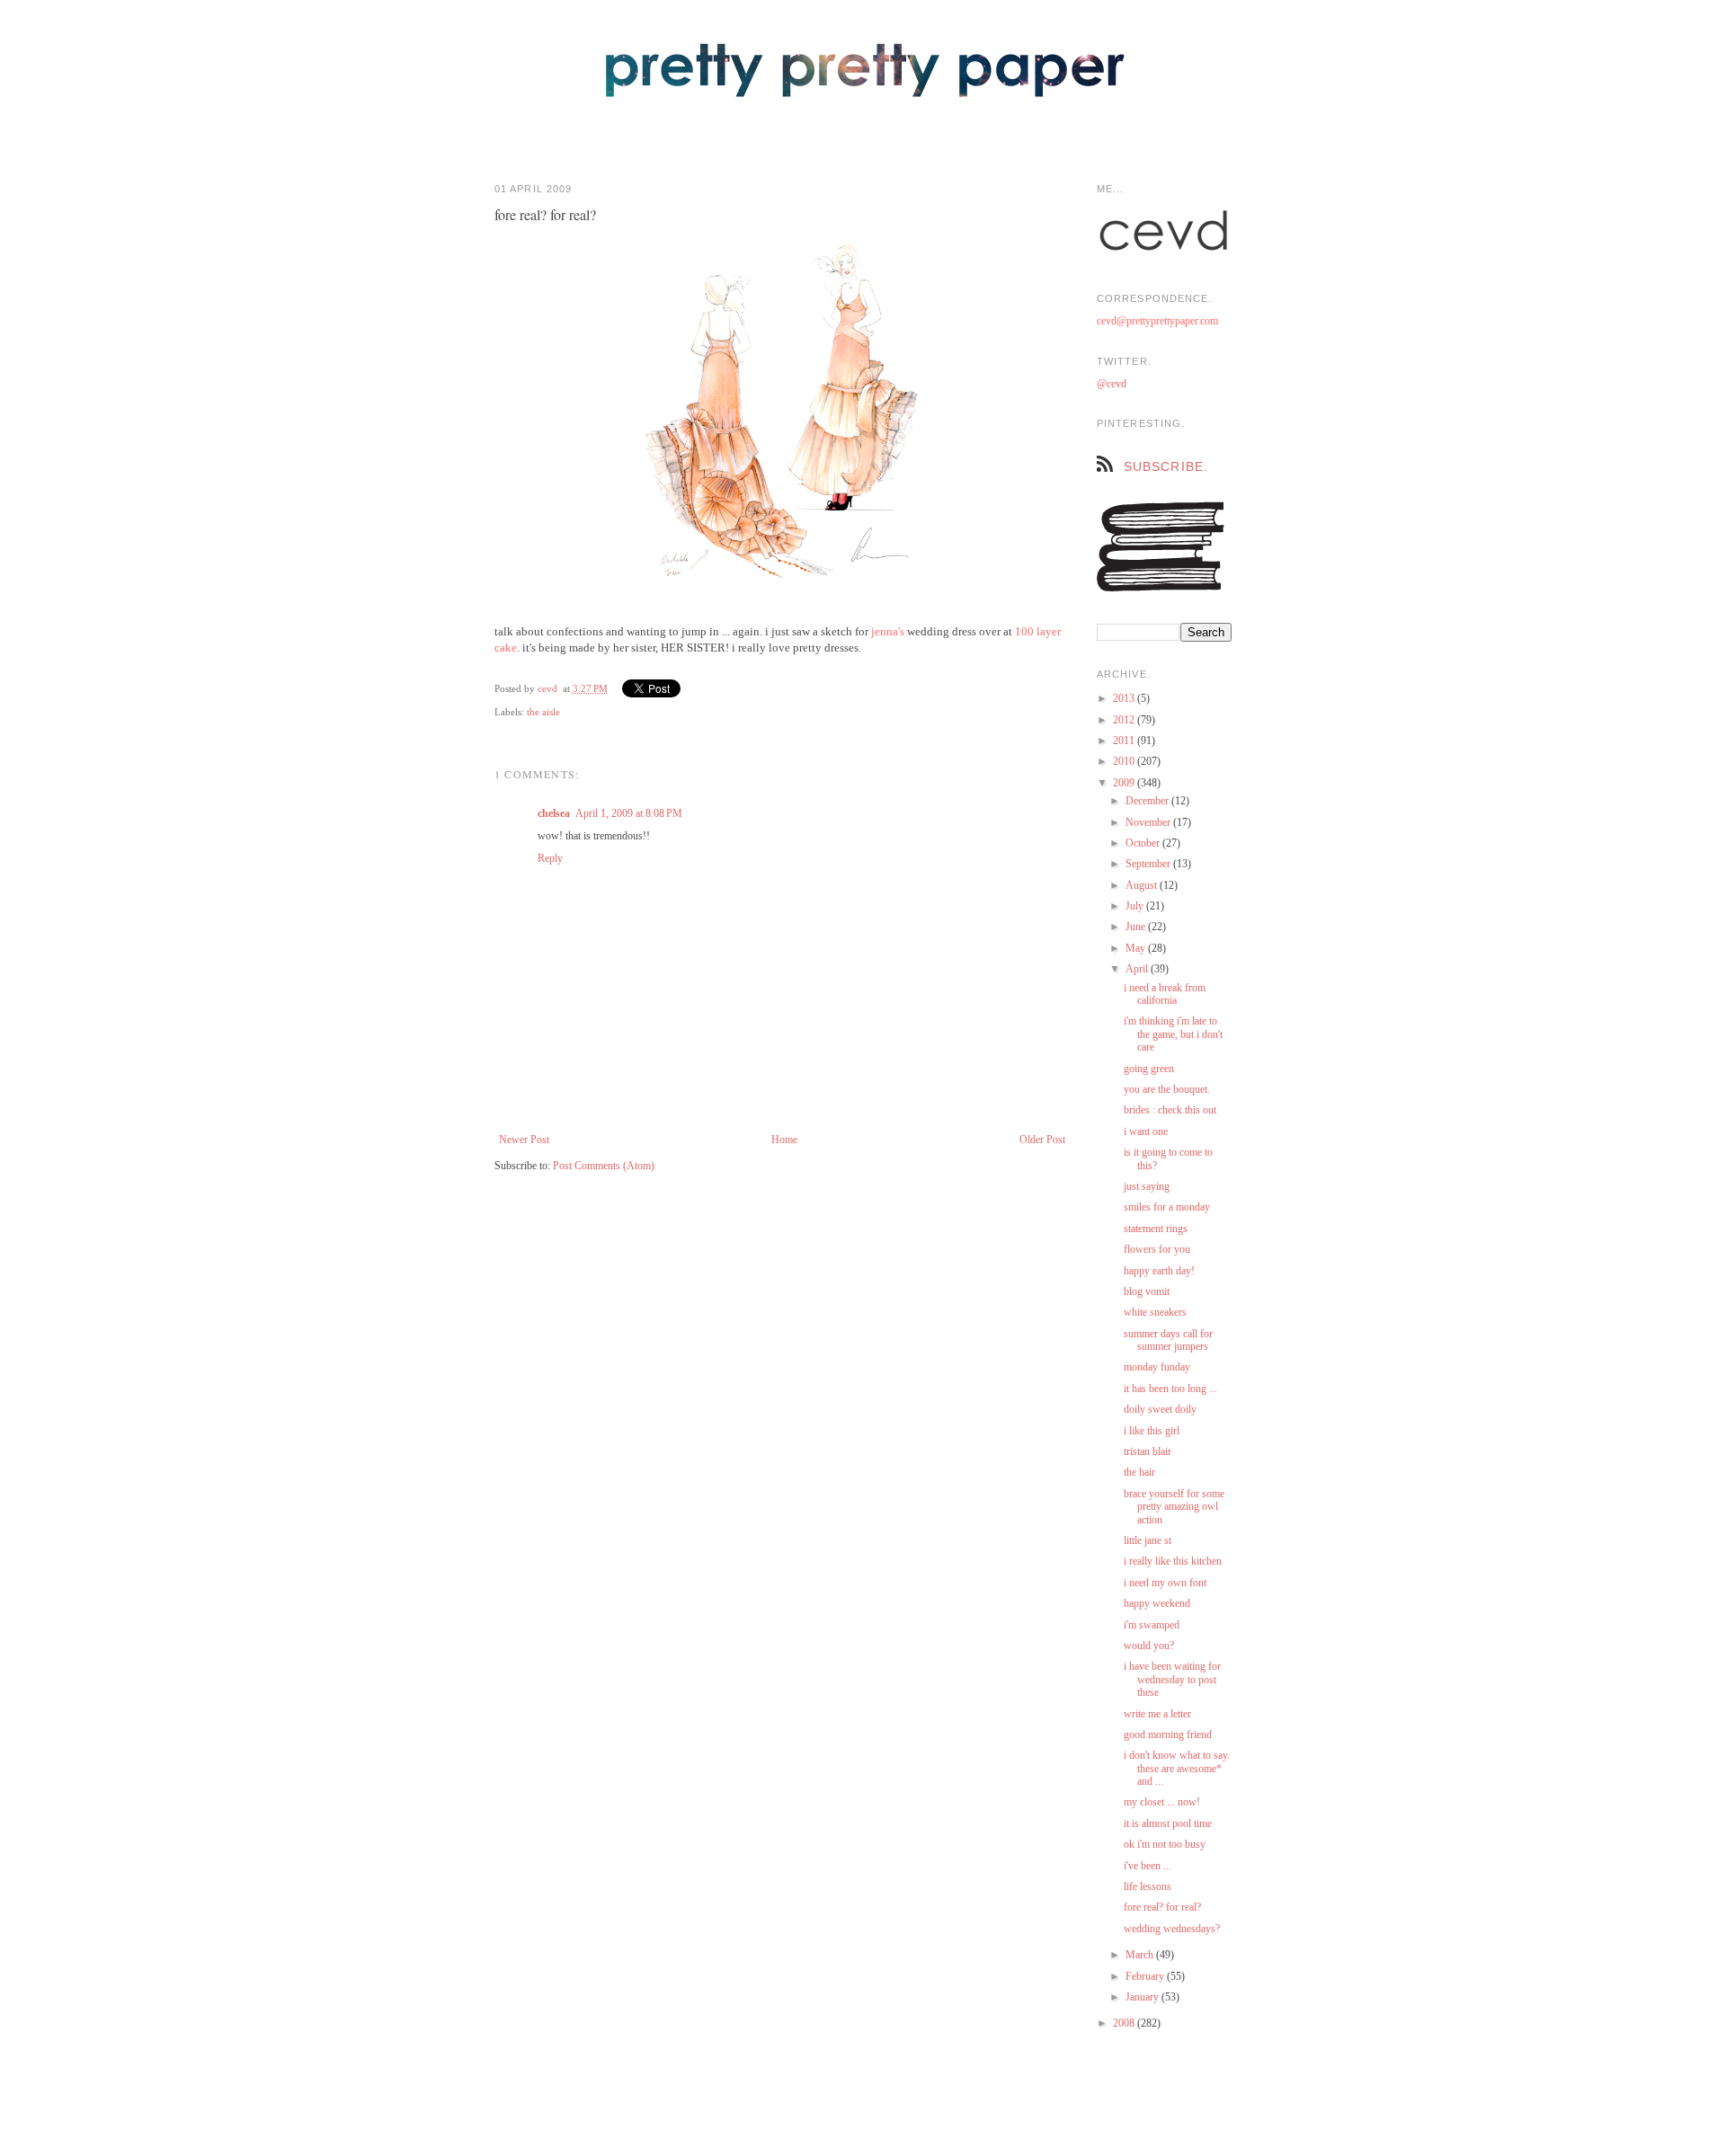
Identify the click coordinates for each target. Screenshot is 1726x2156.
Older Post (1042, 1140)
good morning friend (1168, 1735)
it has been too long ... (1170, 1389)
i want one (1146, 1131)
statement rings (1156, 1229)
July (1136, 906)
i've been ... (1148, 1866)
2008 (1125, 2023)
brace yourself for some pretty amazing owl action (1174, 1507)
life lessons (1148, 1886)
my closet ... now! (1162, 1802)
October (1144, 843)
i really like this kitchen (1173, 1561)
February (1146, 1976)
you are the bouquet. (1167, 1089)
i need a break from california (1165, 994)
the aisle (543, 712)
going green (1149, 1069)
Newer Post (524, 1140)
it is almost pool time (1168, 1823)
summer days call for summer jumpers (1168, 1340)
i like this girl (1152, 1431)
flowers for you (1157, 1249)
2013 (1125, 698)
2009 (1125, 783)
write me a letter (1157, 1714)
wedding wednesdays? (1172, 1929)
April (1138, 969)
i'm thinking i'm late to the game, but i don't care (1173, 1034)
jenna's (888, 631)
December (1148, 801)
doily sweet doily (1160, 1409)
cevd (547, 688)
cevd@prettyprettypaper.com (1157, 321)
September (1149, 864)
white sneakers (1155, 1312)
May (1137, 948)
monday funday (1157, 1367)
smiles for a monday (1167, 1207)
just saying (1147, 1186)
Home (784, 1140)
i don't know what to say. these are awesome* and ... (1177, 1768)
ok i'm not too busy (1165, 1844)
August (1143, 885)
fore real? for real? (1162, 1907)
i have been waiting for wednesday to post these (1172, 1679)
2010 (1125, 761)
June (1137, 927)
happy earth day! (1159, 1271)
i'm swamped (1152, 1625)
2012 (1125, 720)
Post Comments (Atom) (604, 1166)
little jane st (1148, 1540)
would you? (1149, 1646)
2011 (1125, 741)
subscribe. (1166, 466)
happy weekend (1157, 1603)
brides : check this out (1170, 1110)
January (1143, 1997)
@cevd (1112, 384)
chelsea (554, 813)
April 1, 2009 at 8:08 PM (629, 813)
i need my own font (1165, 1583)
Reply (550, 858)
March (1141, 1955)
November (1149, 822)
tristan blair (1148, 1451)
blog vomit (1147, 1291)
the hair (1139, 1472)
